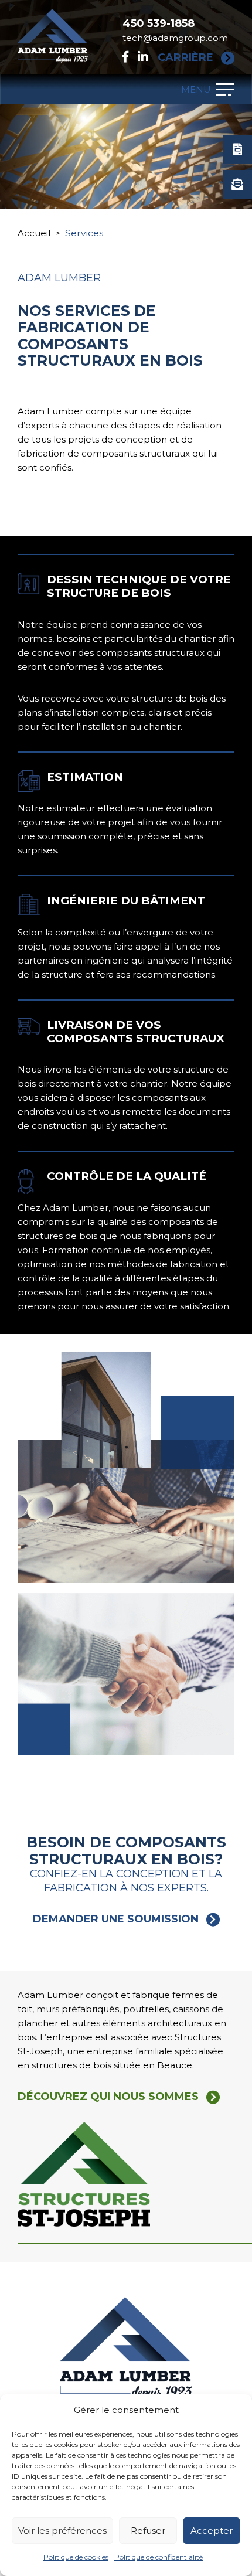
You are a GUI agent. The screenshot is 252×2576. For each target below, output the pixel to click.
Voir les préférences (62, 2531)
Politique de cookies (76, 2557)
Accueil (34, 233)
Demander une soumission (116, 1919)
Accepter (212, 2531)
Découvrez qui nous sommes (108, 2097)
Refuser (148, 2531)
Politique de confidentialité (159, 2557)
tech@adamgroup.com (175, 38)
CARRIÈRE (185, 58)
